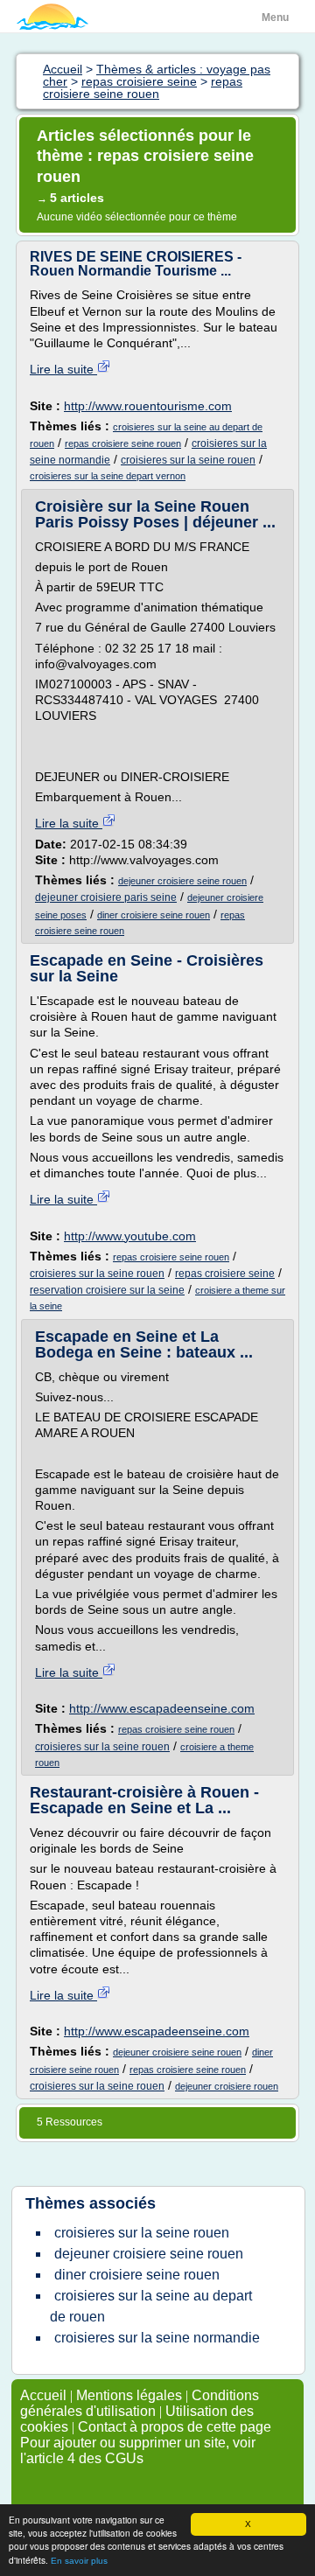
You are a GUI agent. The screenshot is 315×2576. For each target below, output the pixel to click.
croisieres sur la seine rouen (188, 460)
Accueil (43, 2395)
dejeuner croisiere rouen (227, 2086)
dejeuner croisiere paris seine (106, 897)
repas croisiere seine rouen (123, 443)
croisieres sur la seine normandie (157, 2338)
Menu (275, 17)
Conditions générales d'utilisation (140, 2403)
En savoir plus (79, 2561)
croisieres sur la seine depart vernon (108, 476)
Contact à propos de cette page (175, 2427)
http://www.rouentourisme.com (148, 406)
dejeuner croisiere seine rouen (182, 881)
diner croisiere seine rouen (154, 915)
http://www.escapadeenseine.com (162, 1708)
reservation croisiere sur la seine (107, 1290)
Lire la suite (63, 369)
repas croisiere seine (225, 1274)
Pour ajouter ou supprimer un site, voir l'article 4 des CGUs (138, 2450)
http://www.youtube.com (130, 1236)
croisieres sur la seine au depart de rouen (151, 2306)
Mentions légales (129, 2395)
